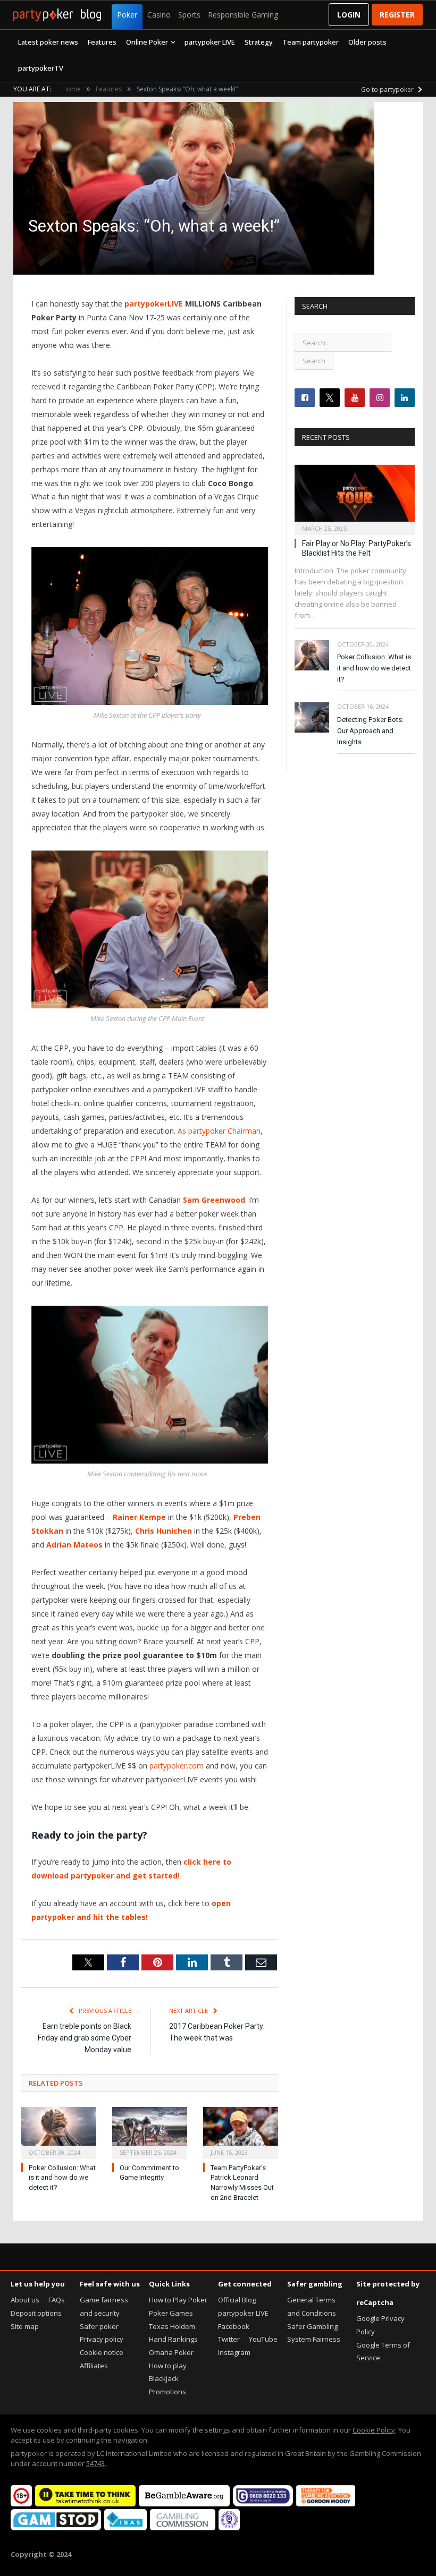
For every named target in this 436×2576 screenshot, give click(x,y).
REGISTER (397, 15)
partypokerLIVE (154, 304)
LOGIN (349, 15)
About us (25, 2300)
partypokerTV (41, 68)
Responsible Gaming (243, 15)
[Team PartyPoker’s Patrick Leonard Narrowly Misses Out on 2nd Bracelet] (241, 2131)
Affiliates (94, 2366)
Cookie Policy (374, 2430)
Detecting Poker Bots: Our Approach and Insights (370, 731)
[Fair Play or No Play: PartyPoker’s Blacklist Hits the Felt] (355, 496)
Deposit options (36, 2313)
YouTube (263, 2339)
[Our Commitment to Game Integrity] (150, 2131)
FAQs (57, 2300)
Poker (127, 15)
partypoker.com (177, 1766)
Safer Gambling (312, 2326)
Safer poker (99, 2326)
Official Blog (237, 2300)
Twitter (229, 2339)
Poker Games (171, 2313)
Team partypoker (311, 42)
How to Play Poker (178, 2300)
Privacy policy (102, 2339)
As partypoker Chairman (219, 1131)
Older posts (367, 42)
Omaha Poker (171, 2352)
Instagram (234, 2352)
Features (102, 42)
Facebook (234, 2326)
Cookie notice (102, 2352)
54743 (95, 2463)
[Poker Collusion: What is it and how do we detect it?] (59, 2131)
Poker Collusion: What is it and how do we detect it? (62, 2178)
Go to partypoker (388, 90)
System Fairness (314, 2339)
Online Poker (147, 42)
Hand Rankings (173, 2339)
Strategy (259, 42)
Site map (25, 2326)
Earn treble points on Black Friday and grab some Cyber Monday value (85, 2038)
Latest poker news (48, 42)
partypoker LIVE (210, 42)
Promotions (167, 2392)
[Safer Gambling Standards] (229, 2528)
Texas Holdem (172, 2326)
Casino (159, 15)
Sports (189, 15)
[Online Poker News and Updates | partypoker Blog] (57, 15)
